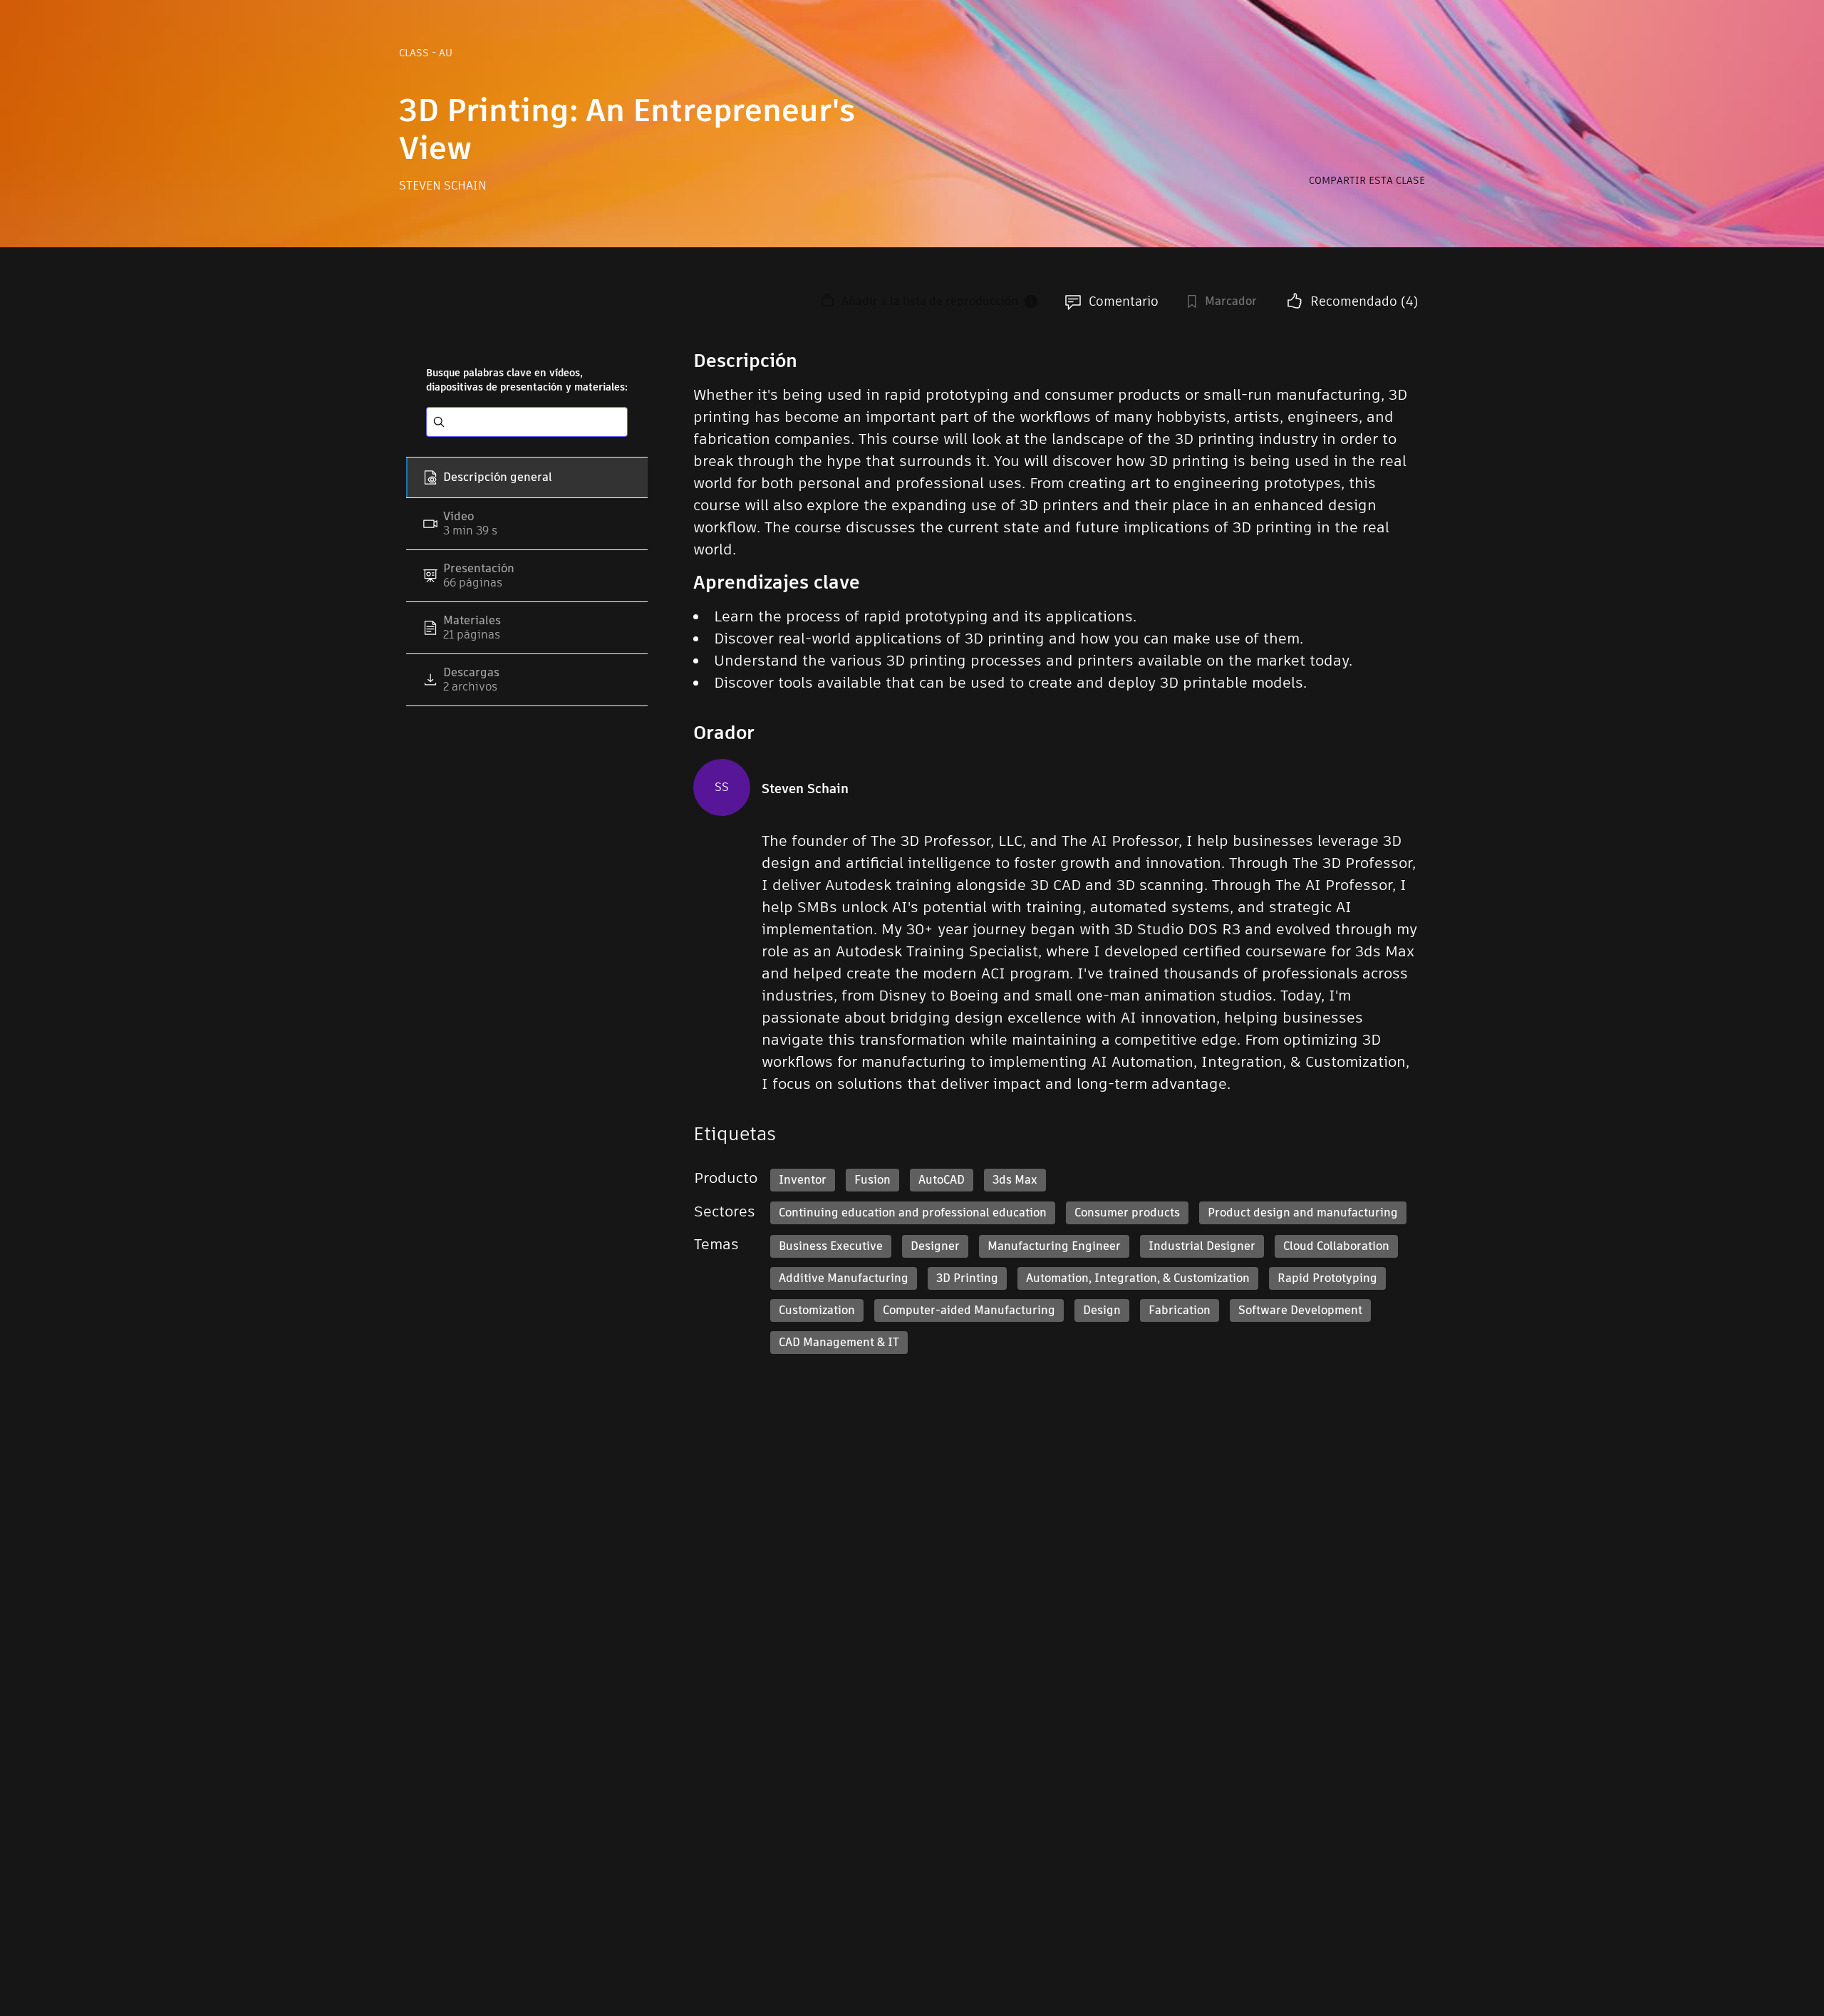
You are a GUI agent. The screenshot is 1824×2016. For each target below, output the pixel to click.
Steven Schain (443, 186)
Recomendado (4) (1364, 301)
